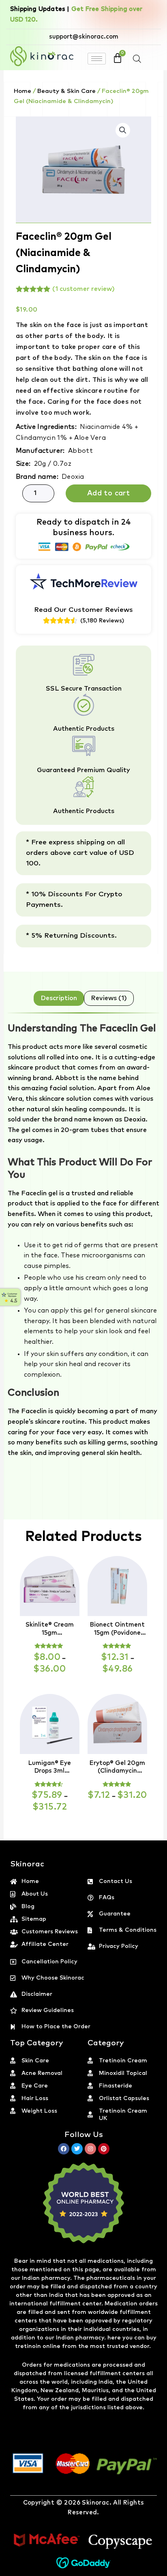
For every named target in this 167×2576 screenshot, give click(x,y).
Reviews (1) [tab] (109, 998)
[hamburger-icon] (97, 59)
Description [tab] (59, 998)
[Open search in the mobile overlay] (137, 59)
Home (22, 91)
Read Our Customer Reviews (83, 610)
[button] (123, 130)
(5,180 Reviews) (102, 621)
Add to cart (108, 493)
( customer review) (83, 289)
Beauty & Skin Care (66, 91)
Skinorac (95, 2503)
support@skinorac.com (84, 37)
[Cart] (118, 58)
